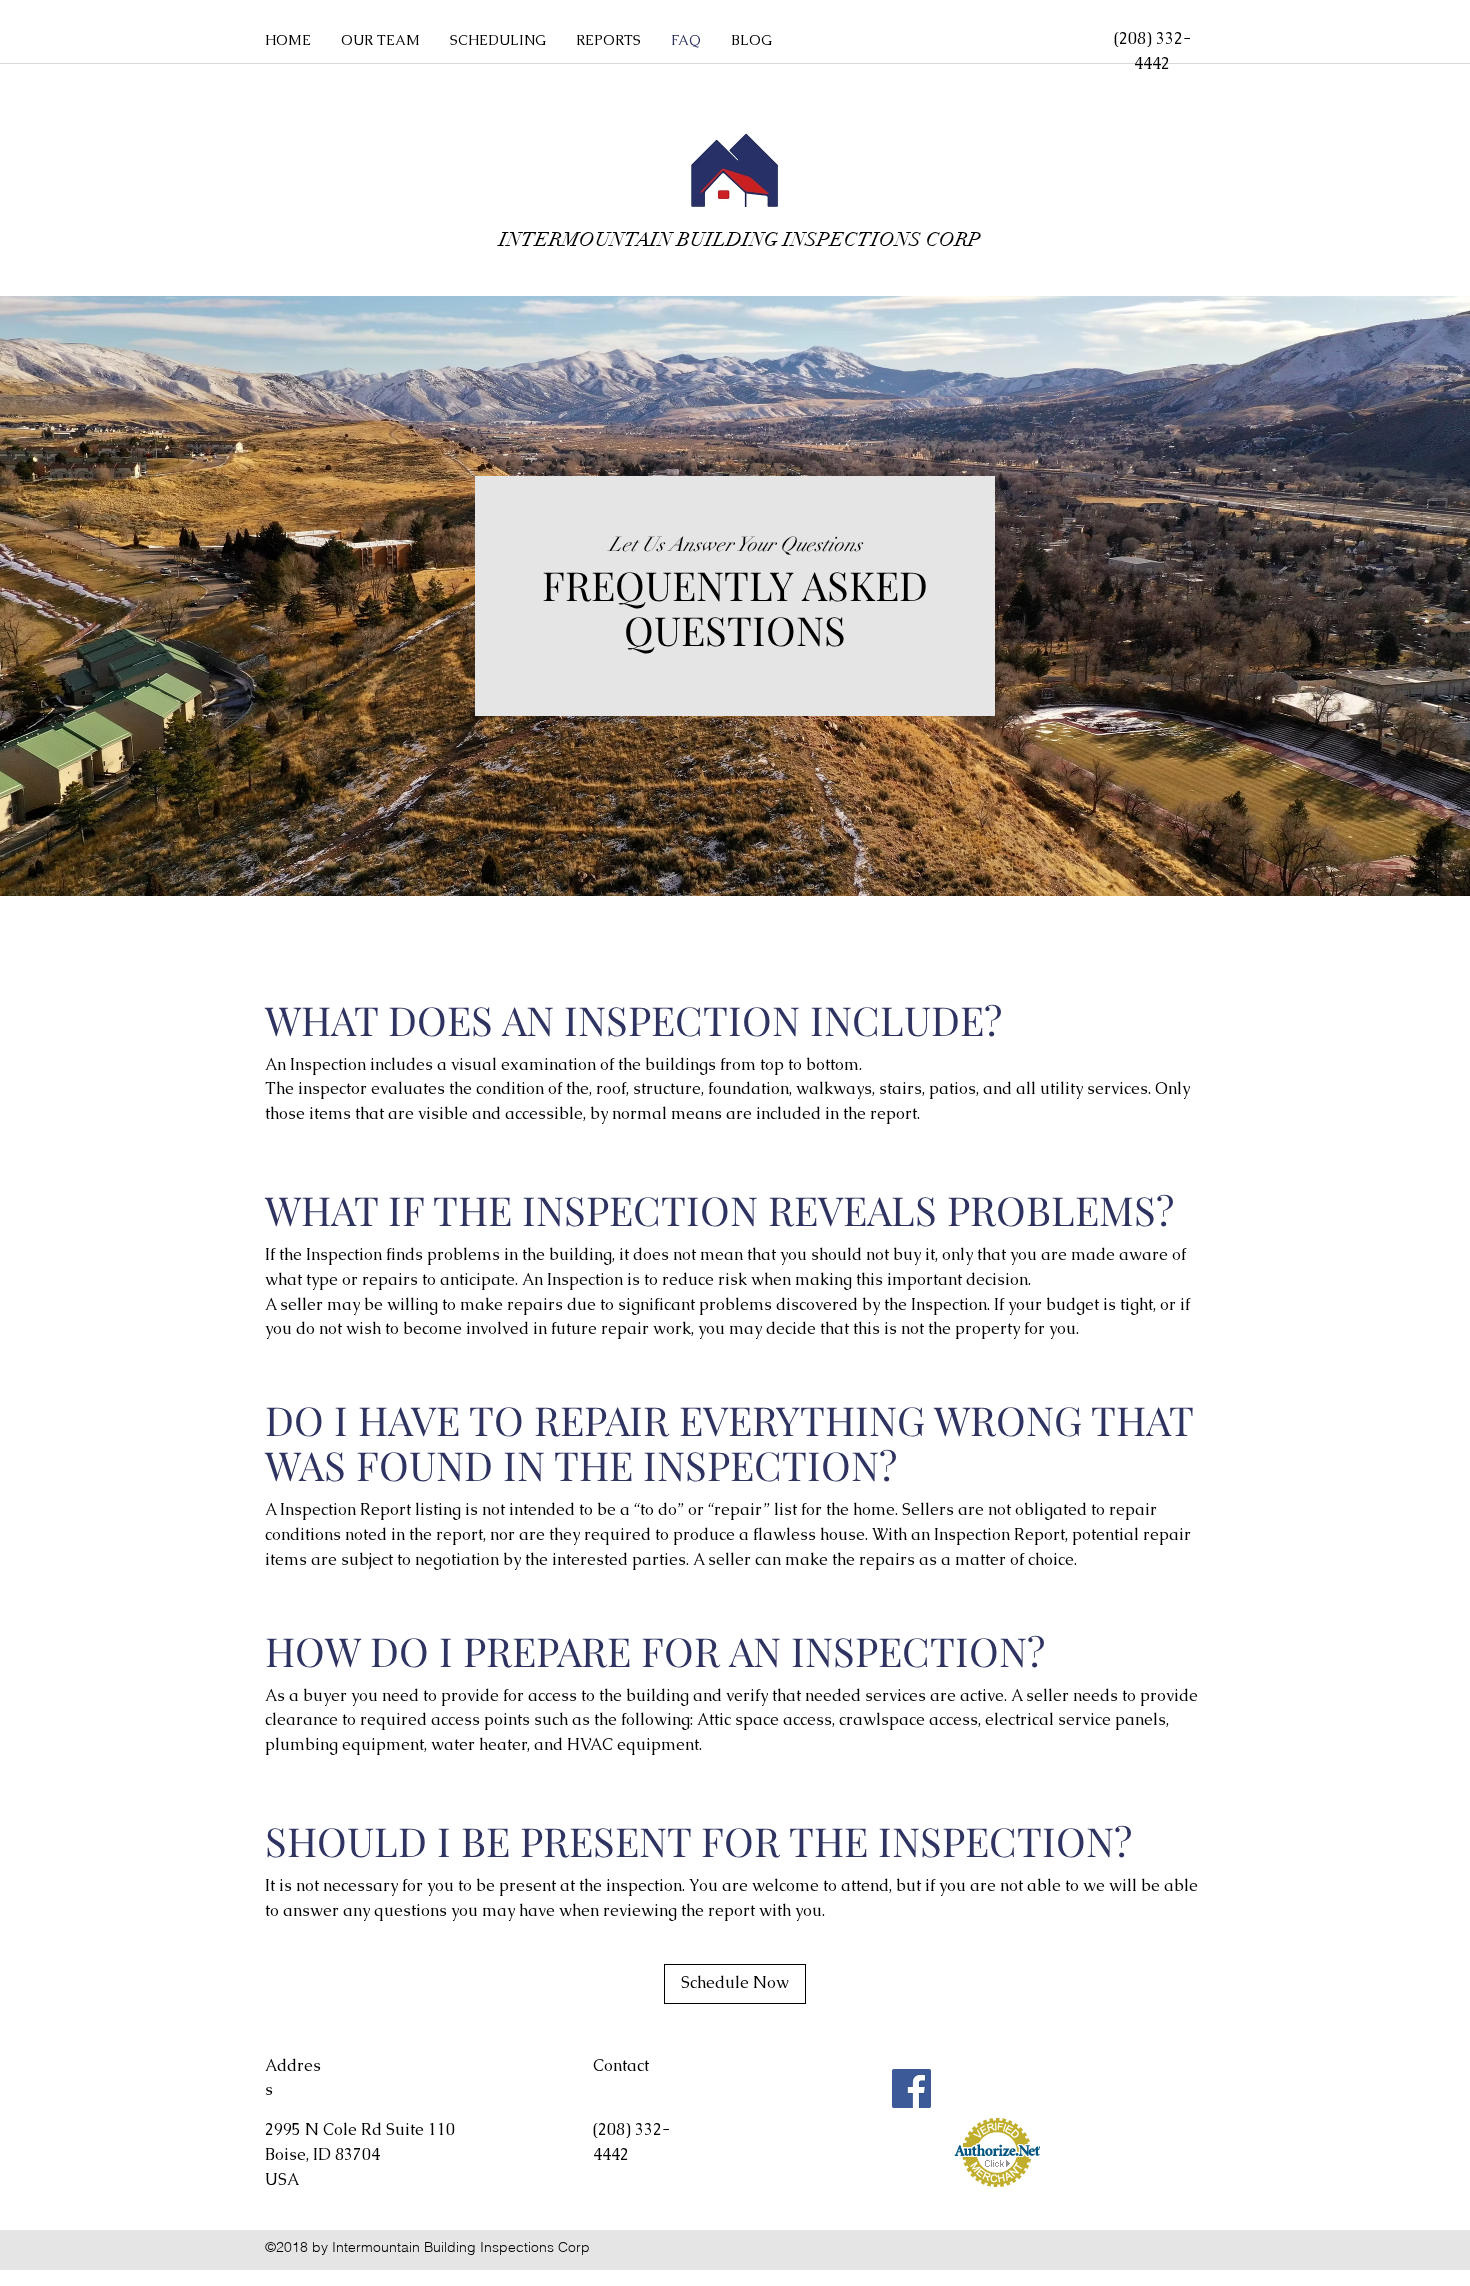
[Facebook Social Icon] (911, 2088)
